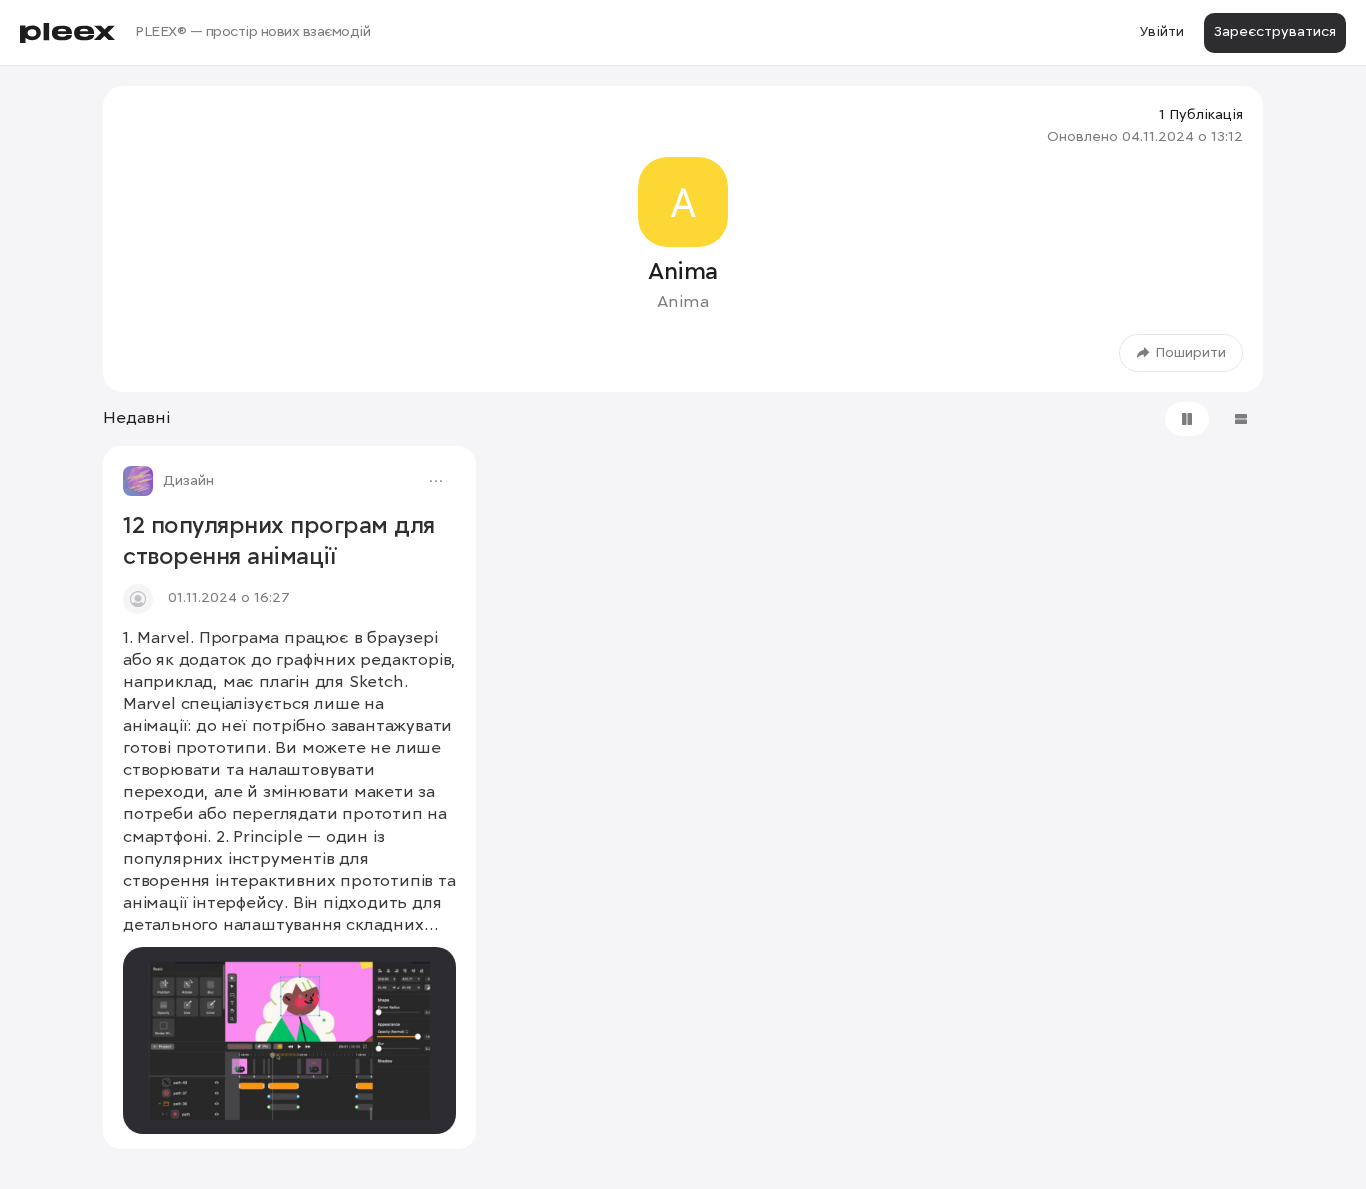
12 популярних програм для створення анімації (279, 542)
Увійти (1161, 32)
